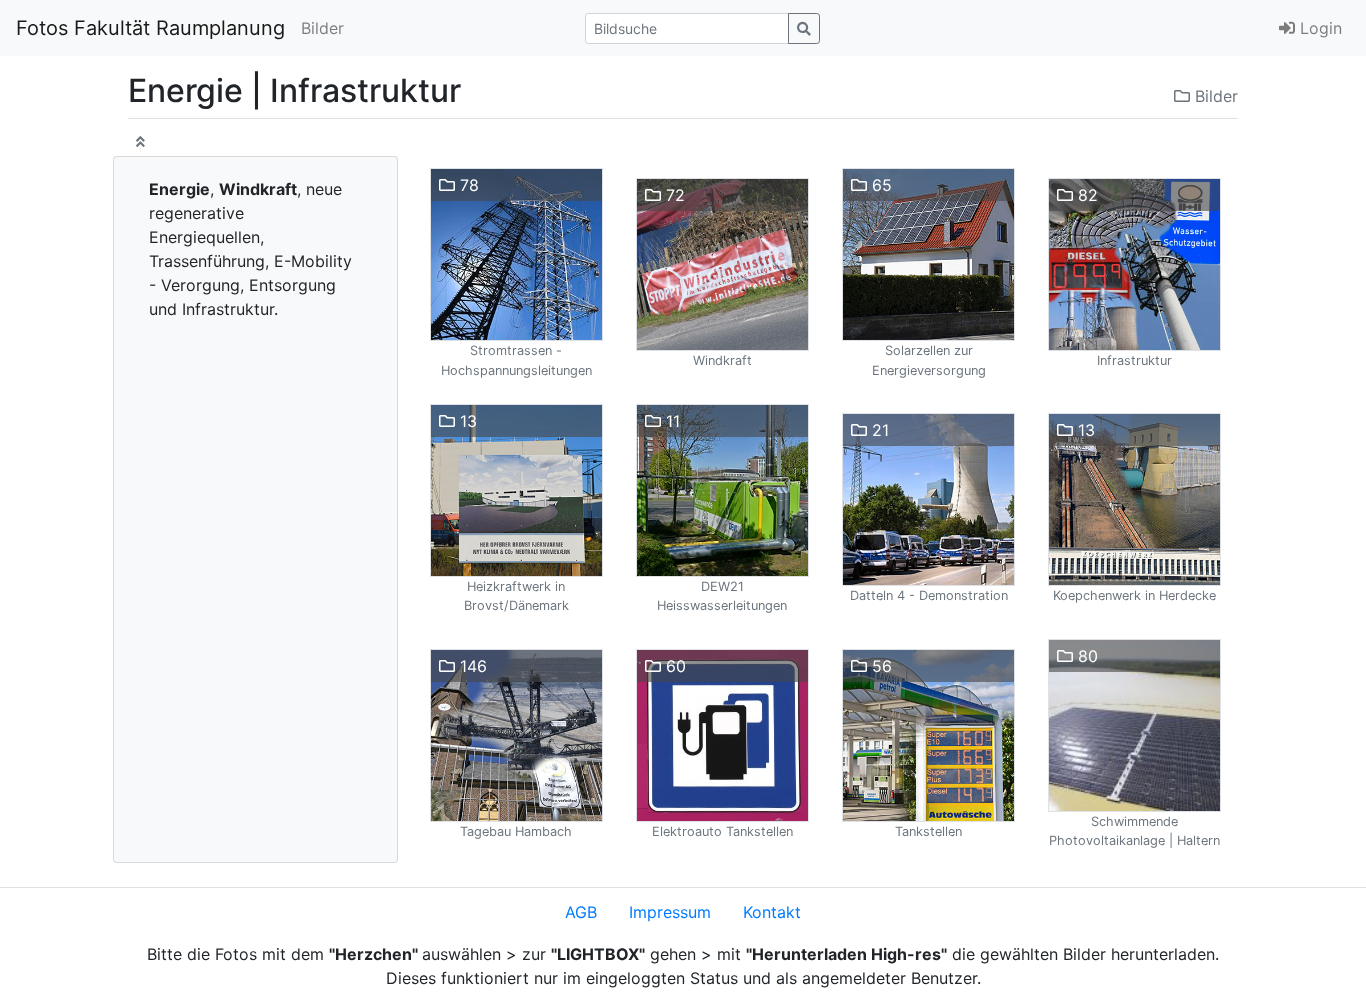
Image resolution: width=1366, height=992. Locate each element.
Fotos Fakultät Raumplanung (150, 28)
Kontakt (772, 912)
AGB (581, 912)
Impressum (670, 912)
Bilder (322, 28)
